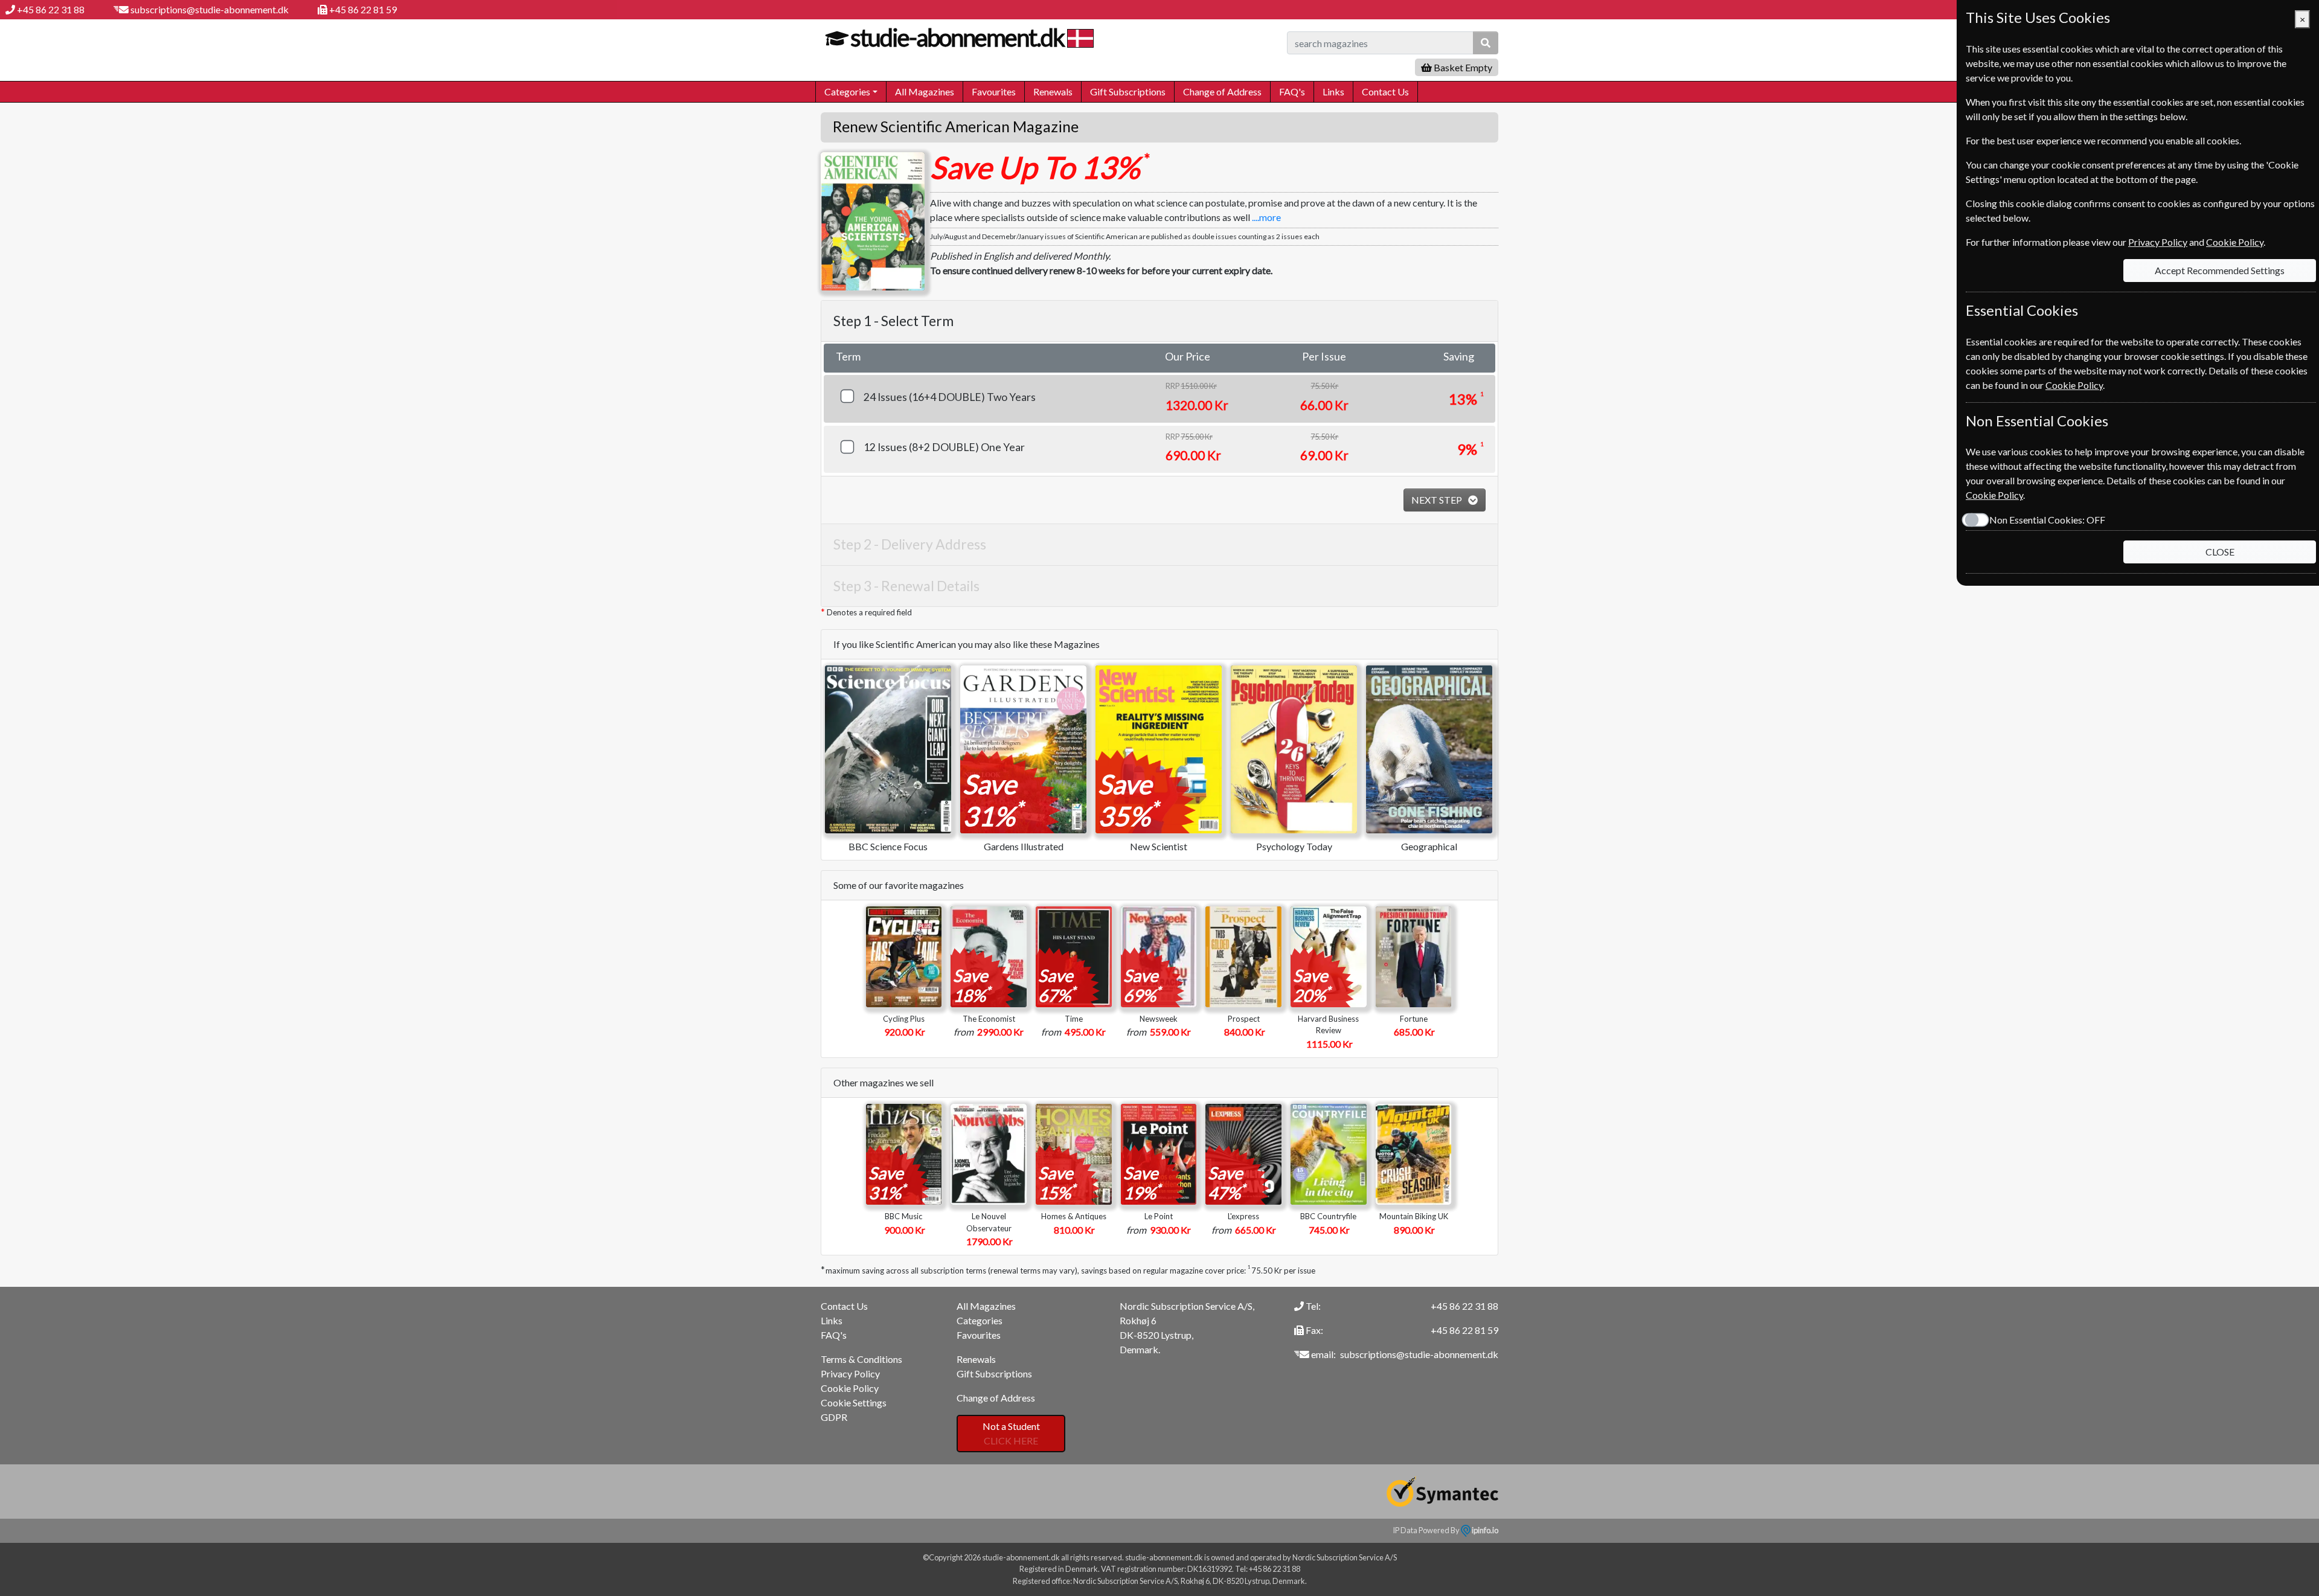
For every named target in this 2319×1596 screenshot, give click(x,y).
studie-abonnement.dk (957, 37)
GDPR (834, 1417)
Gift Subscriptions (1128, 91)
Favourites (994, 91)
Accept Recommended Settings (2220, 270)
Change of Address (1222, 91)
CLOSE (2220, 552)
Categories (980, 1320)
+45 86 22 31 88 (51, 9)
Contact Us (1385, 91)
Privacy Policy (850, 1373)
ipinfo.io (1484, 1530)
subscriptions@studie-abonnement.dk (210, 9)
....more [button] (1266, 217)
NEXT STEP (1438, 500)
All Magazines (925, 91)
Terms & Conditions (861, 1359)
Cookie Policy (850, 1388)
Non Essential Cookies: (2047, 520)
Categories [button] (847, 91)
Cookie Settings (854, 1402)
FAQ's (1292, 91)
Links (1333, 91)
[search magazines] (1486, 43)
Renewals (1053, 91)
